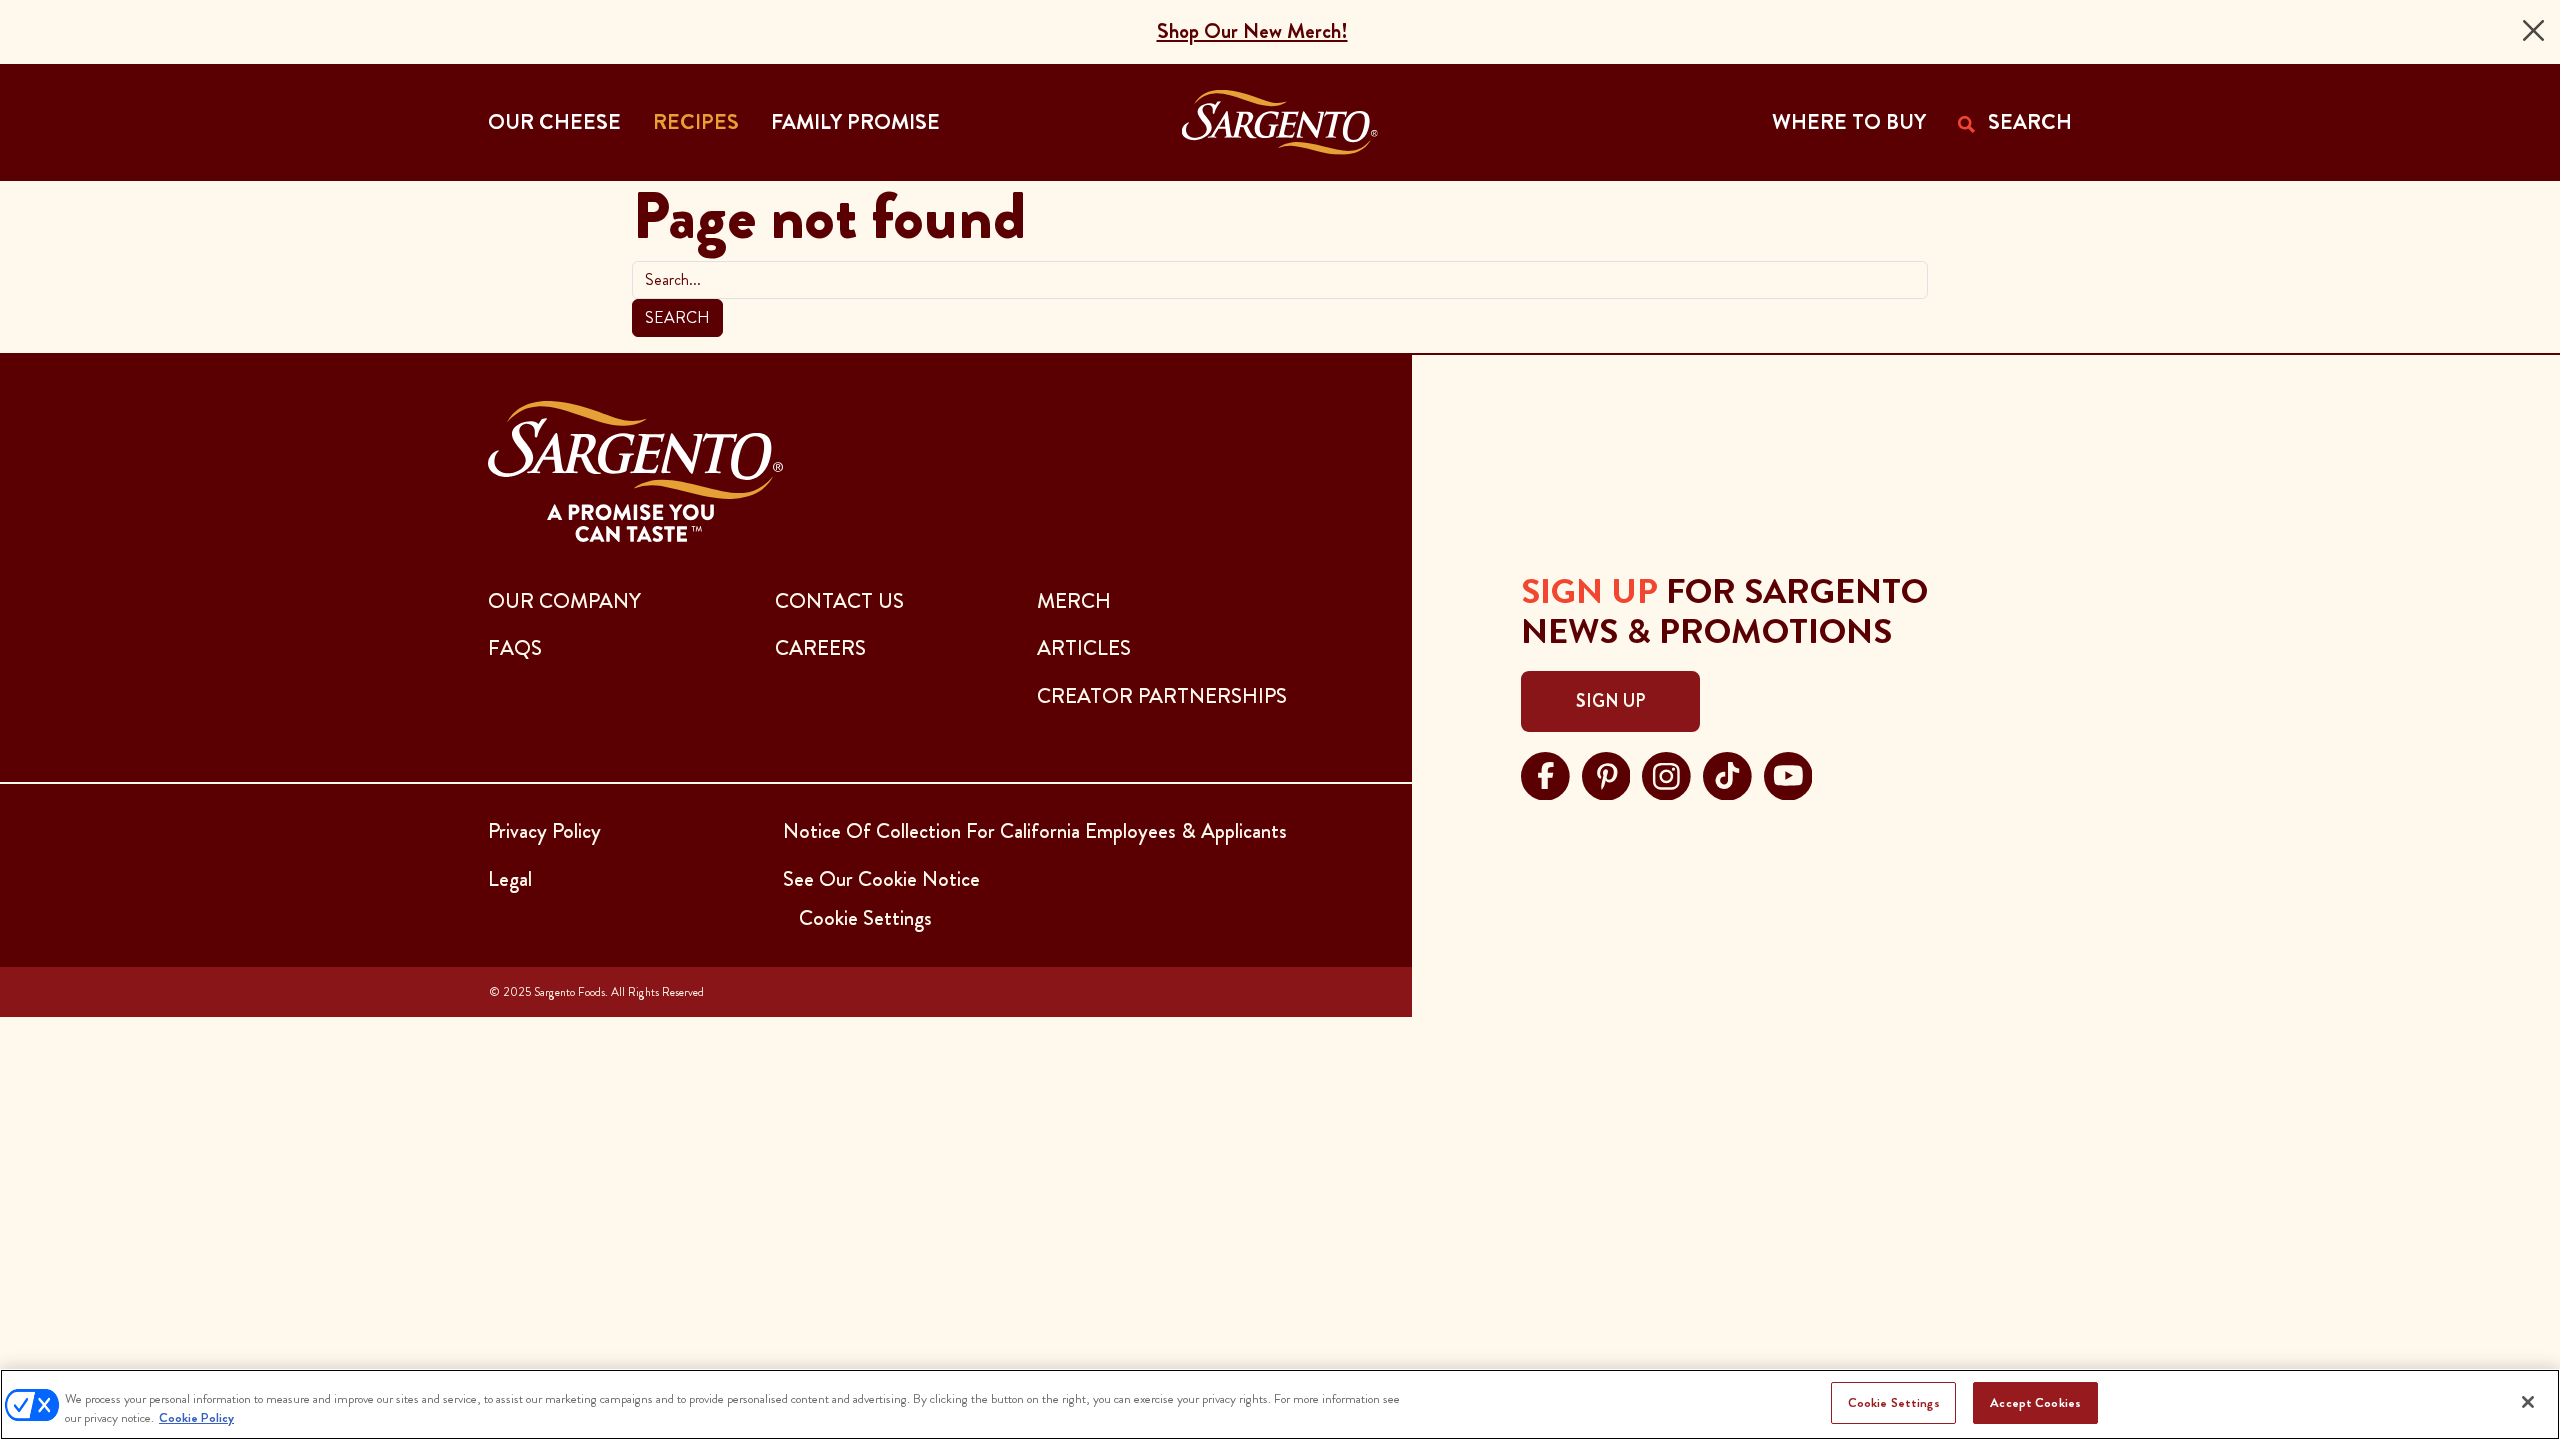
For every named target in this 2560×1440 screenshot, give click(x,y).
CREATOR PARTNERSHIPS (1162, 696)
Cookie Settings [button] (865, 918)
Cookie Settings (1894, 1402)
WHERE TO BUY (1849, 122)
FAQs (515, 648)
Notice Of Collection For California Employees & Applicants (1035, 831)
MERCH (1074, 601)
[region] (1280, 1404)
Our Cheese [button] (554, 122)
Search (677, 317)
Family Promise (855, 122)
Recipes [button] (696, 122)
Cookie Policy (196, 1418)
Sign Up (1610, 701)
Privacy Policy (544, 831)
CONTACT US (839, 601)
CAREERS (820, 648)
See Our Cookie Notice (881, 879)
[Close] (2533, 30)
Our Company (564, 601)
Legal (510, 879)
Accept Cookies (2035, 1402)
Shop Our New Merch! (1252, 31)
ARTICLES (1084, 648)
